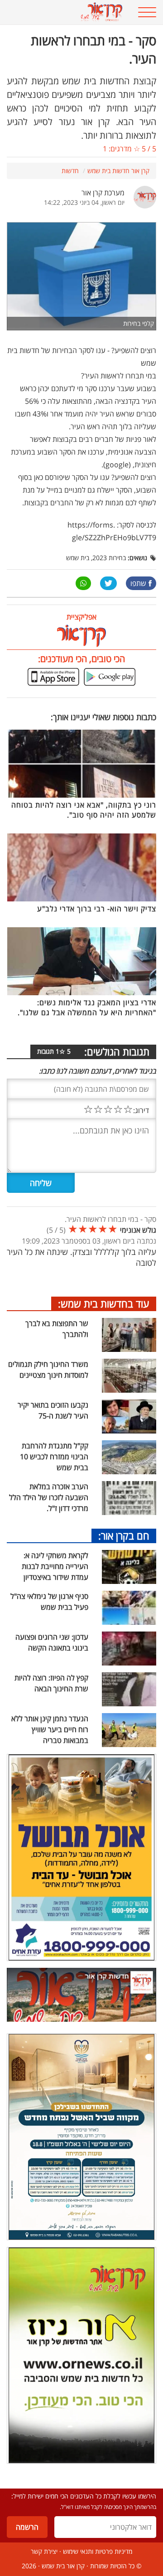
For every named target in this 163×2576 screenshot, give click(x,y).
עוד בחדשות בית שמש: (104, 1303)
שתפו (138, 583)
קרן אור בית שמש (63, 2566)
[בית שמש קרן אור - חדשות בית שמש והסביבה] (68, 12)
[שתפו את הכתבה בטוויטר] (108, 583)
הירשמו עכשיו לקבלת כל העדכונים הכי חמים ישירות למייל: (84, 2496)
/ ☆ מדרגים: (129, 149)
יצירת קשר (44, 2551)
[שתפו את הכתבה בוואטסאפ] (83, 583)
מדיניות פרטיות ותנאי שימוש (98, 2551)
